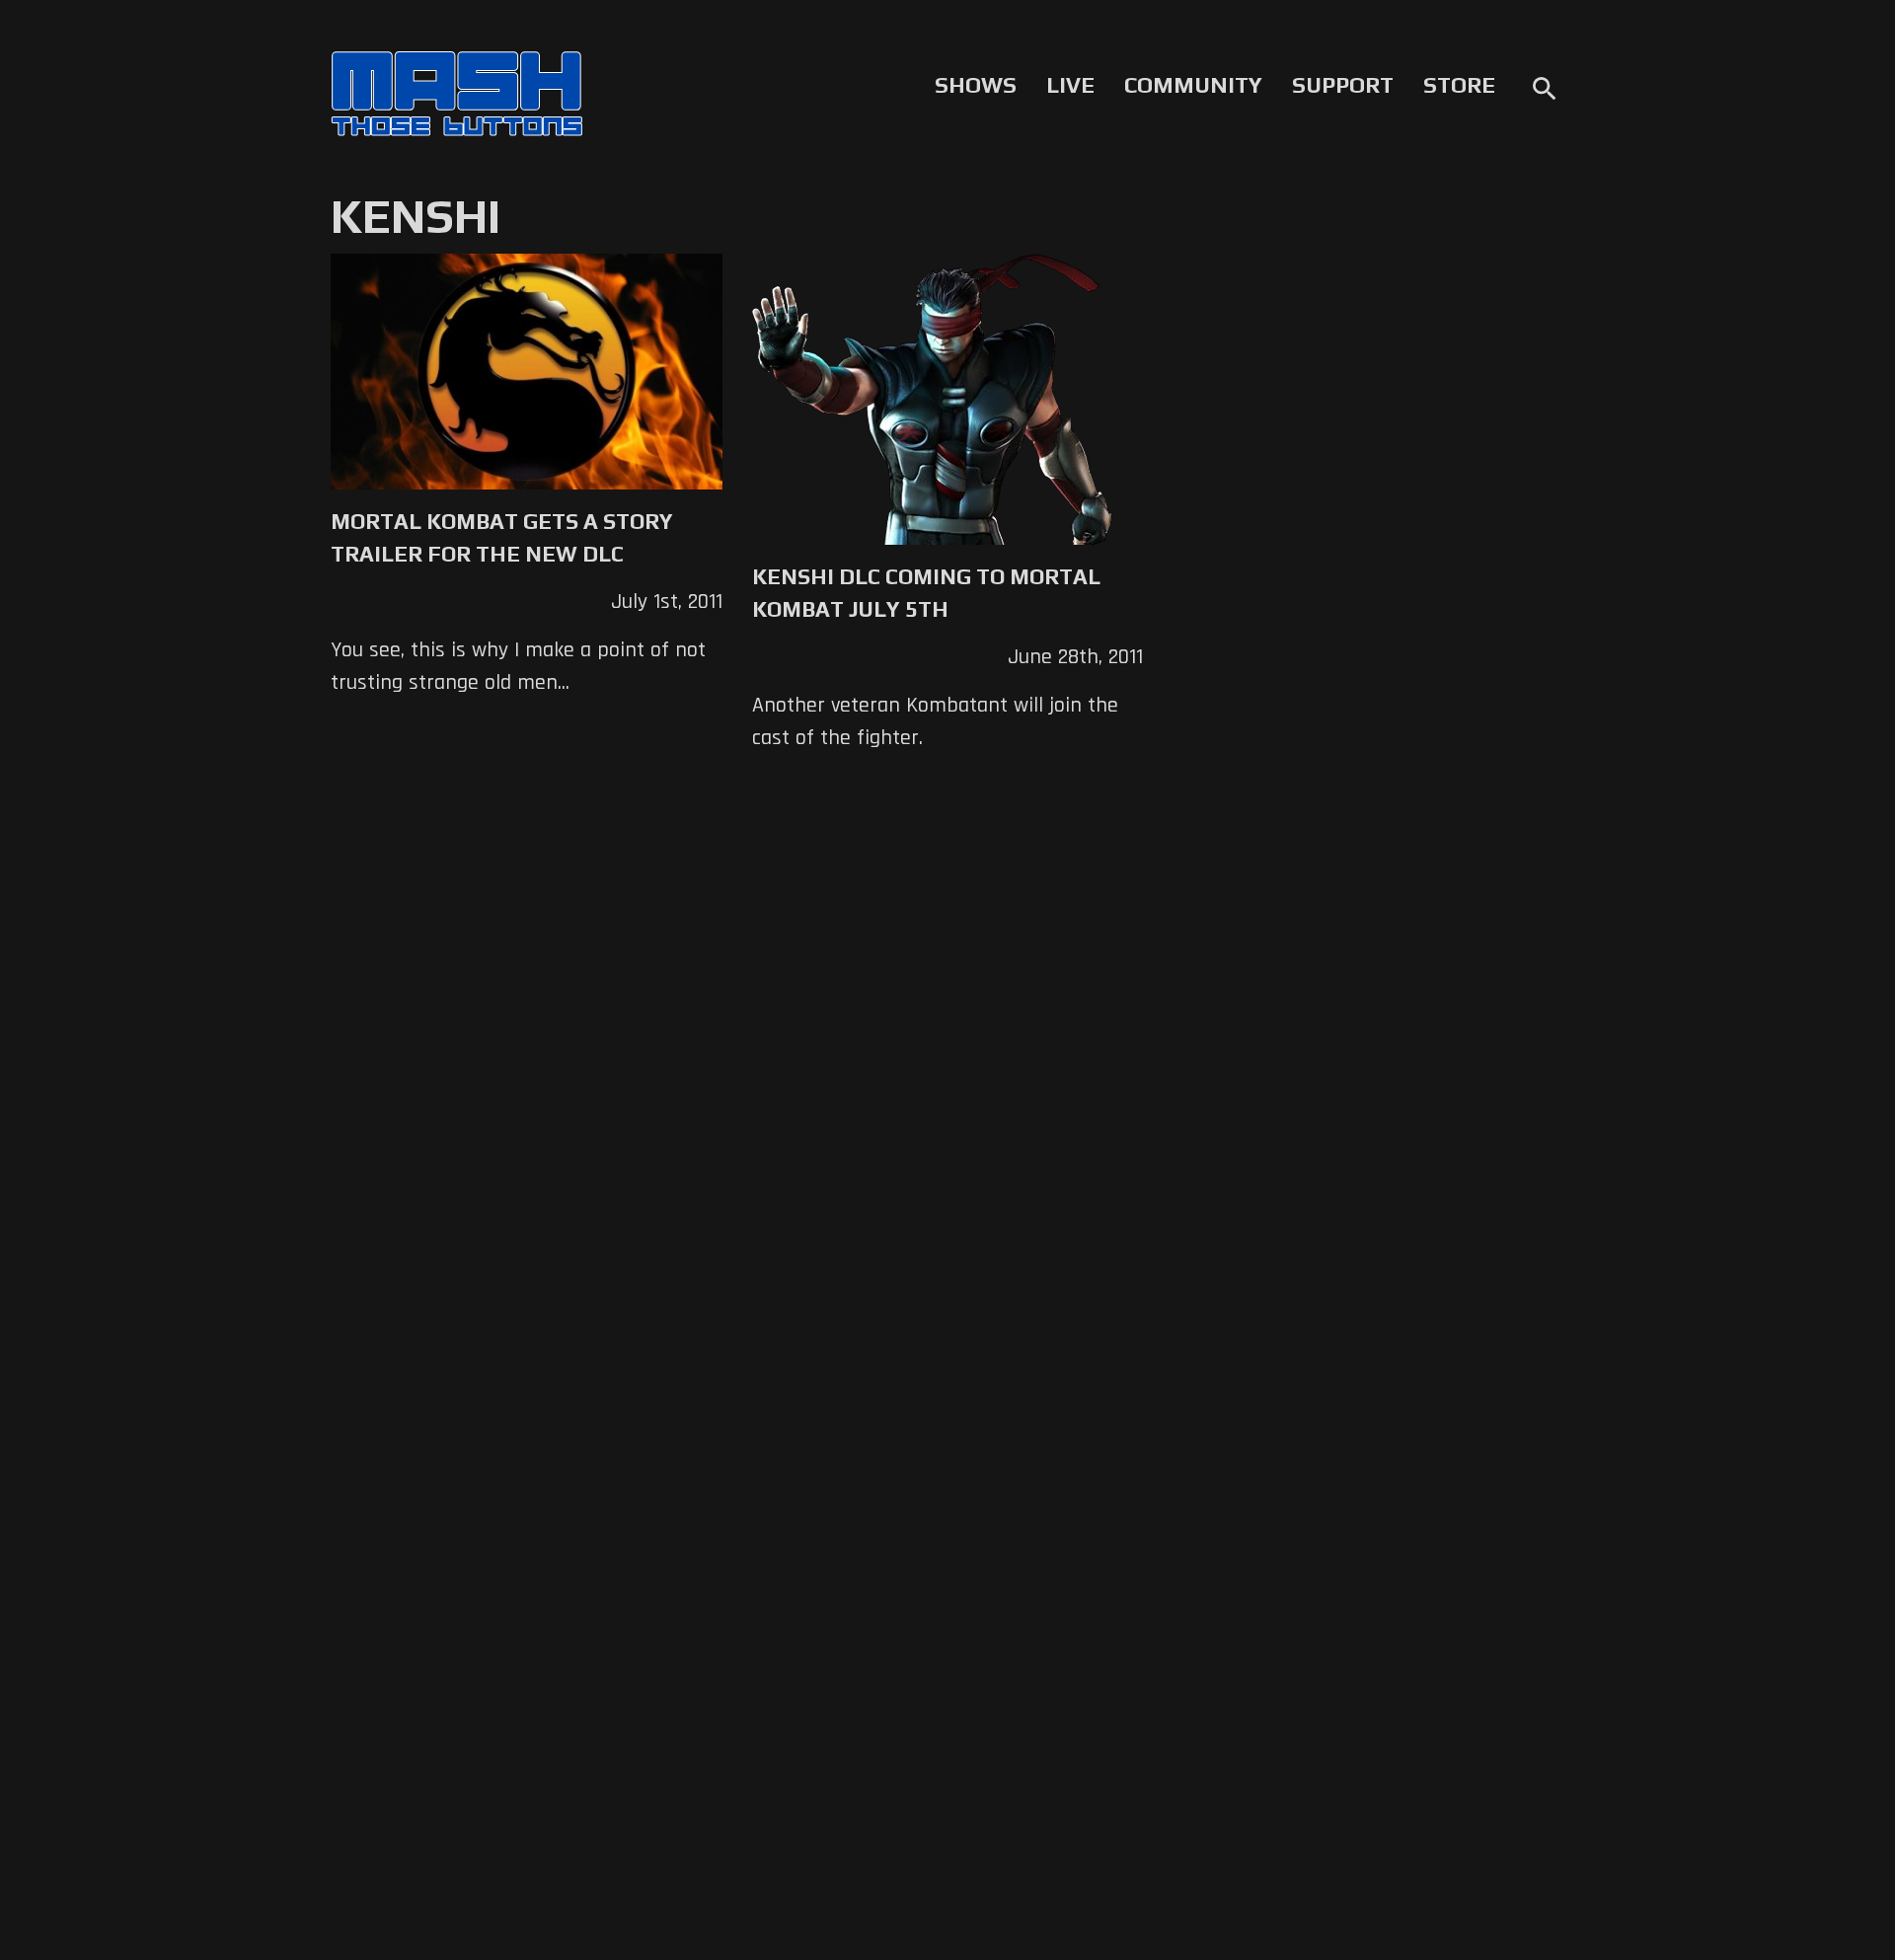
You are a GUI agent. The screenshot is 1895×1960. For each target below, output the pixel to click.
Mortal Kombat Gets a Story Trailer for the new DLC (502, 537)
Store (1459, 85)
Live (1070, 85)
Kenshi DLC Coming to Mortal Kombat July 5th (926, 593)
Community (1193, 85)
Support (1343, 85)
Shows (976, 85)
